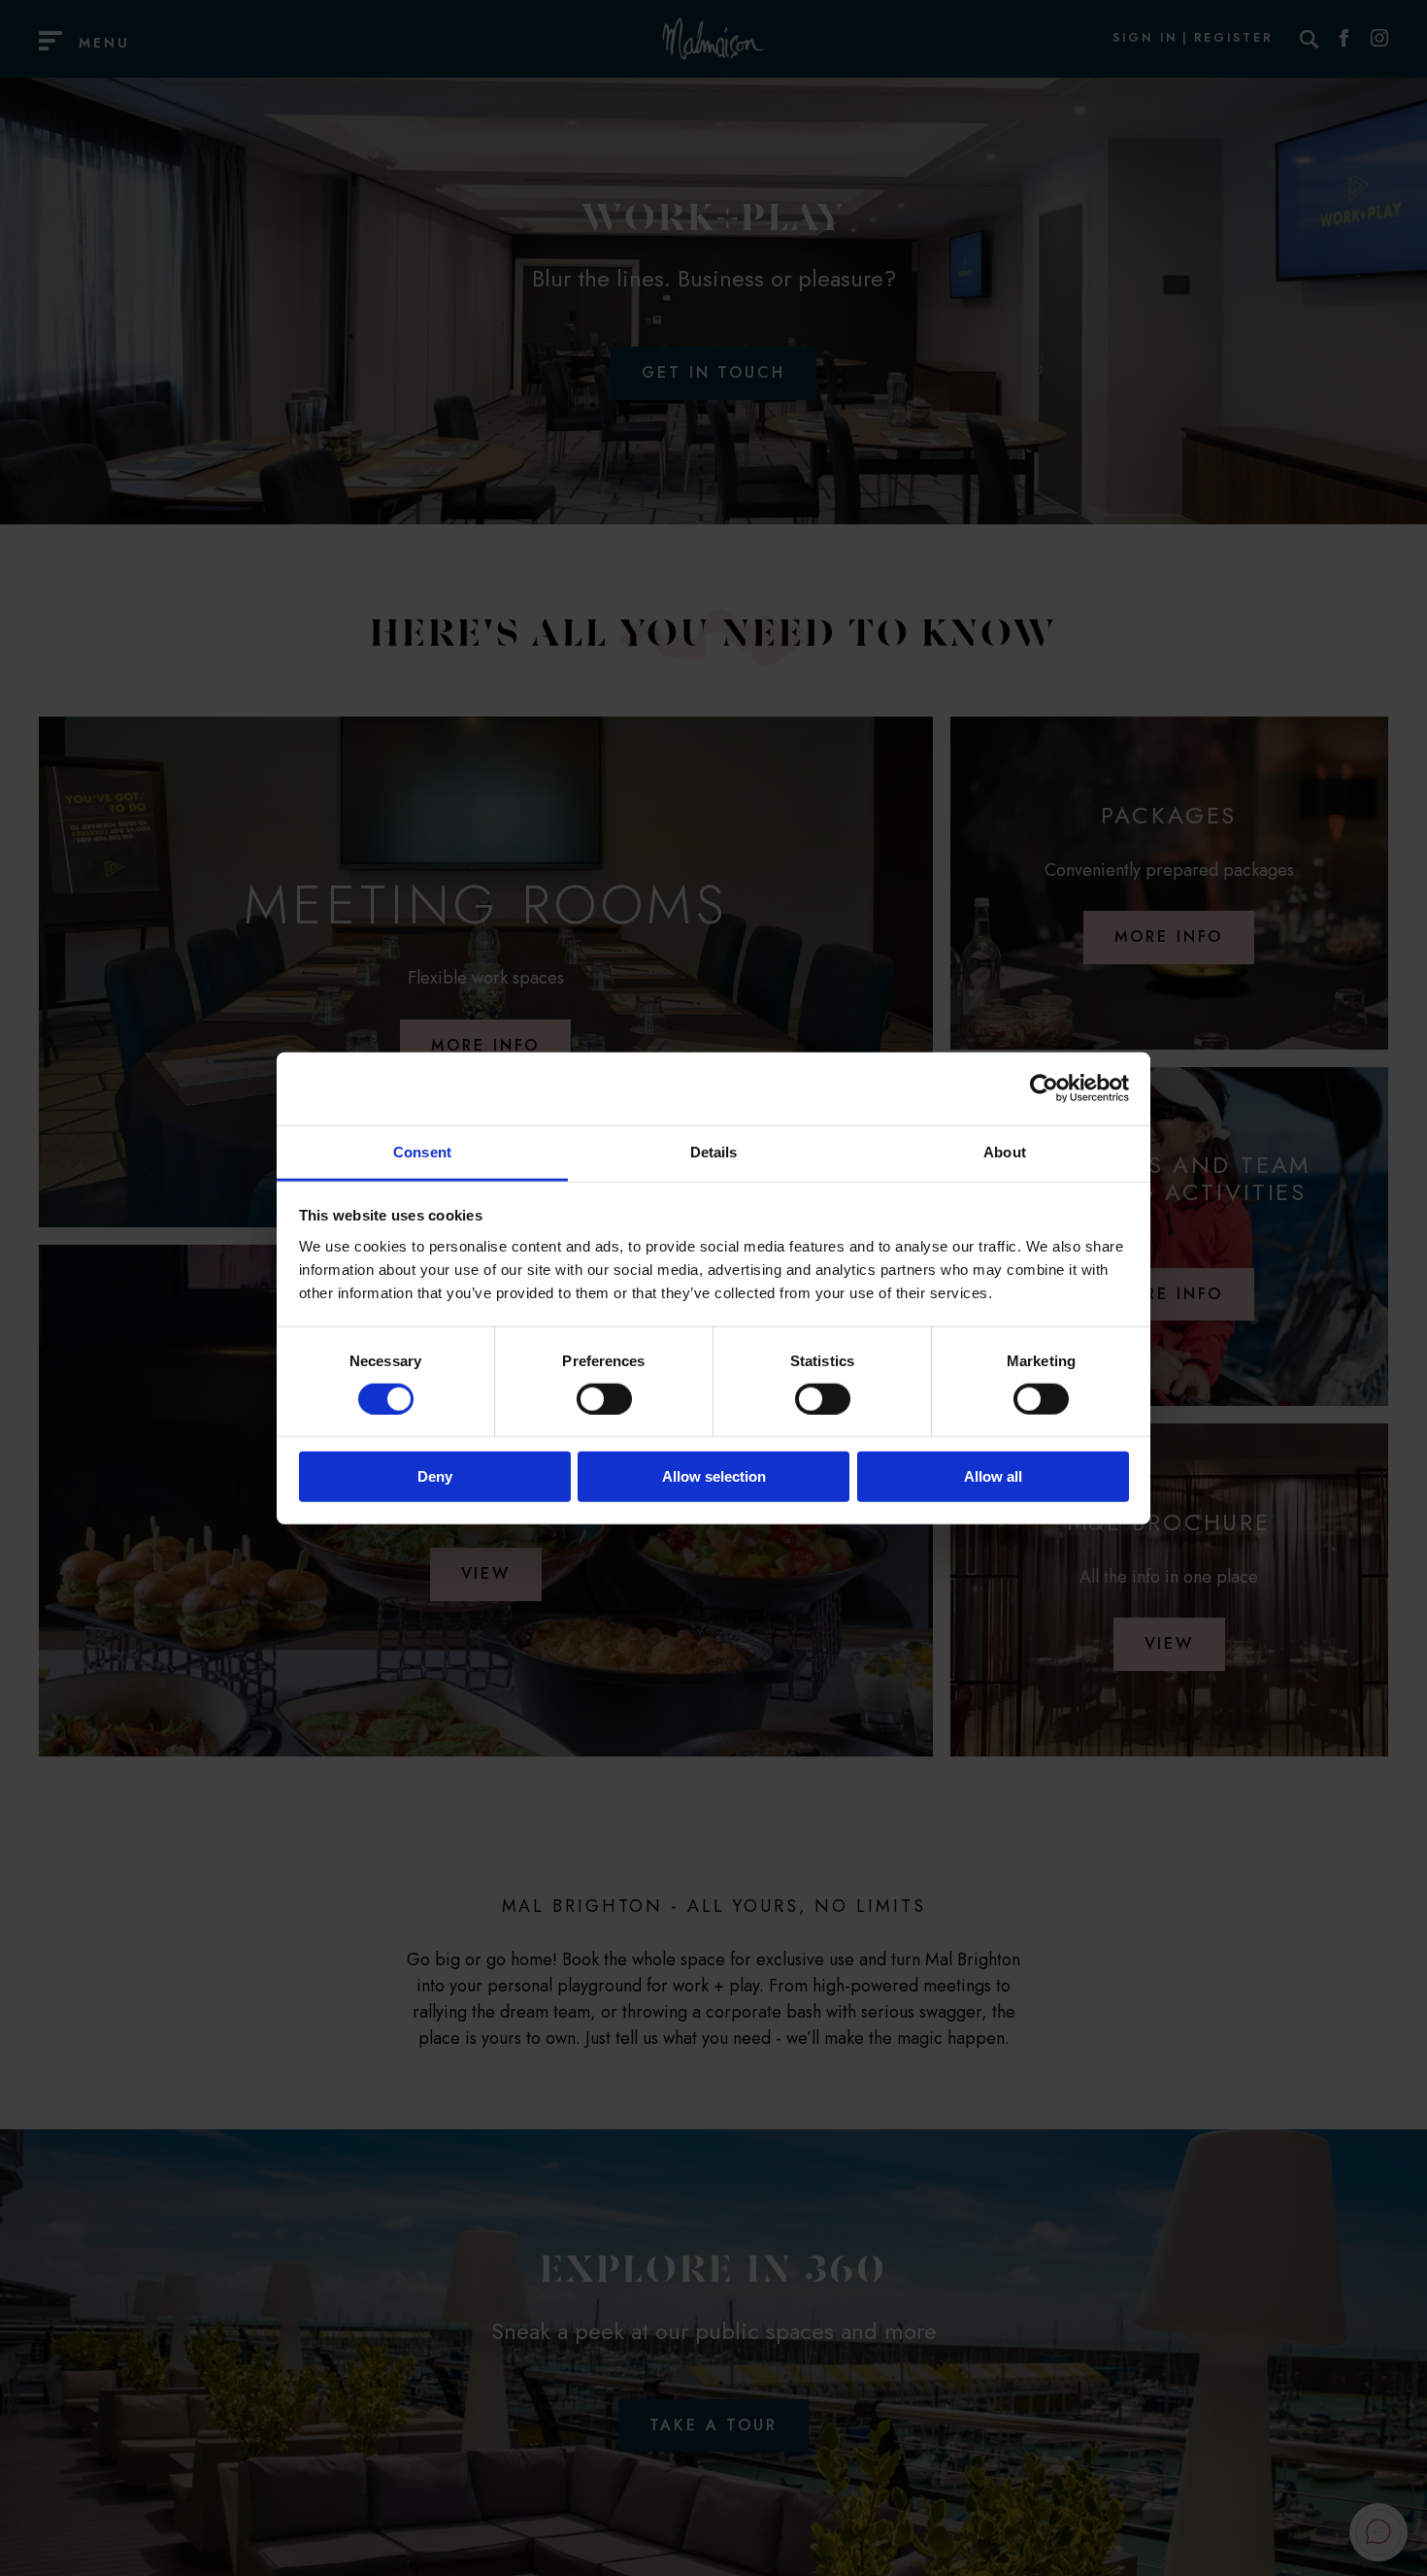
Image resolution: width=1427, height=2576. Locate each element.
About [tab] (1005, 1151)
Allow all (993, 1476)
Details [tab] (714, 1151)
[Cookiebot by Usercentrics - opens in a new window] (1044, 1088)
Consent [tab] (422, 1151)
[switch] (604, 1399)
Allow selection (714, 1476)
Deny (435, 1476)
